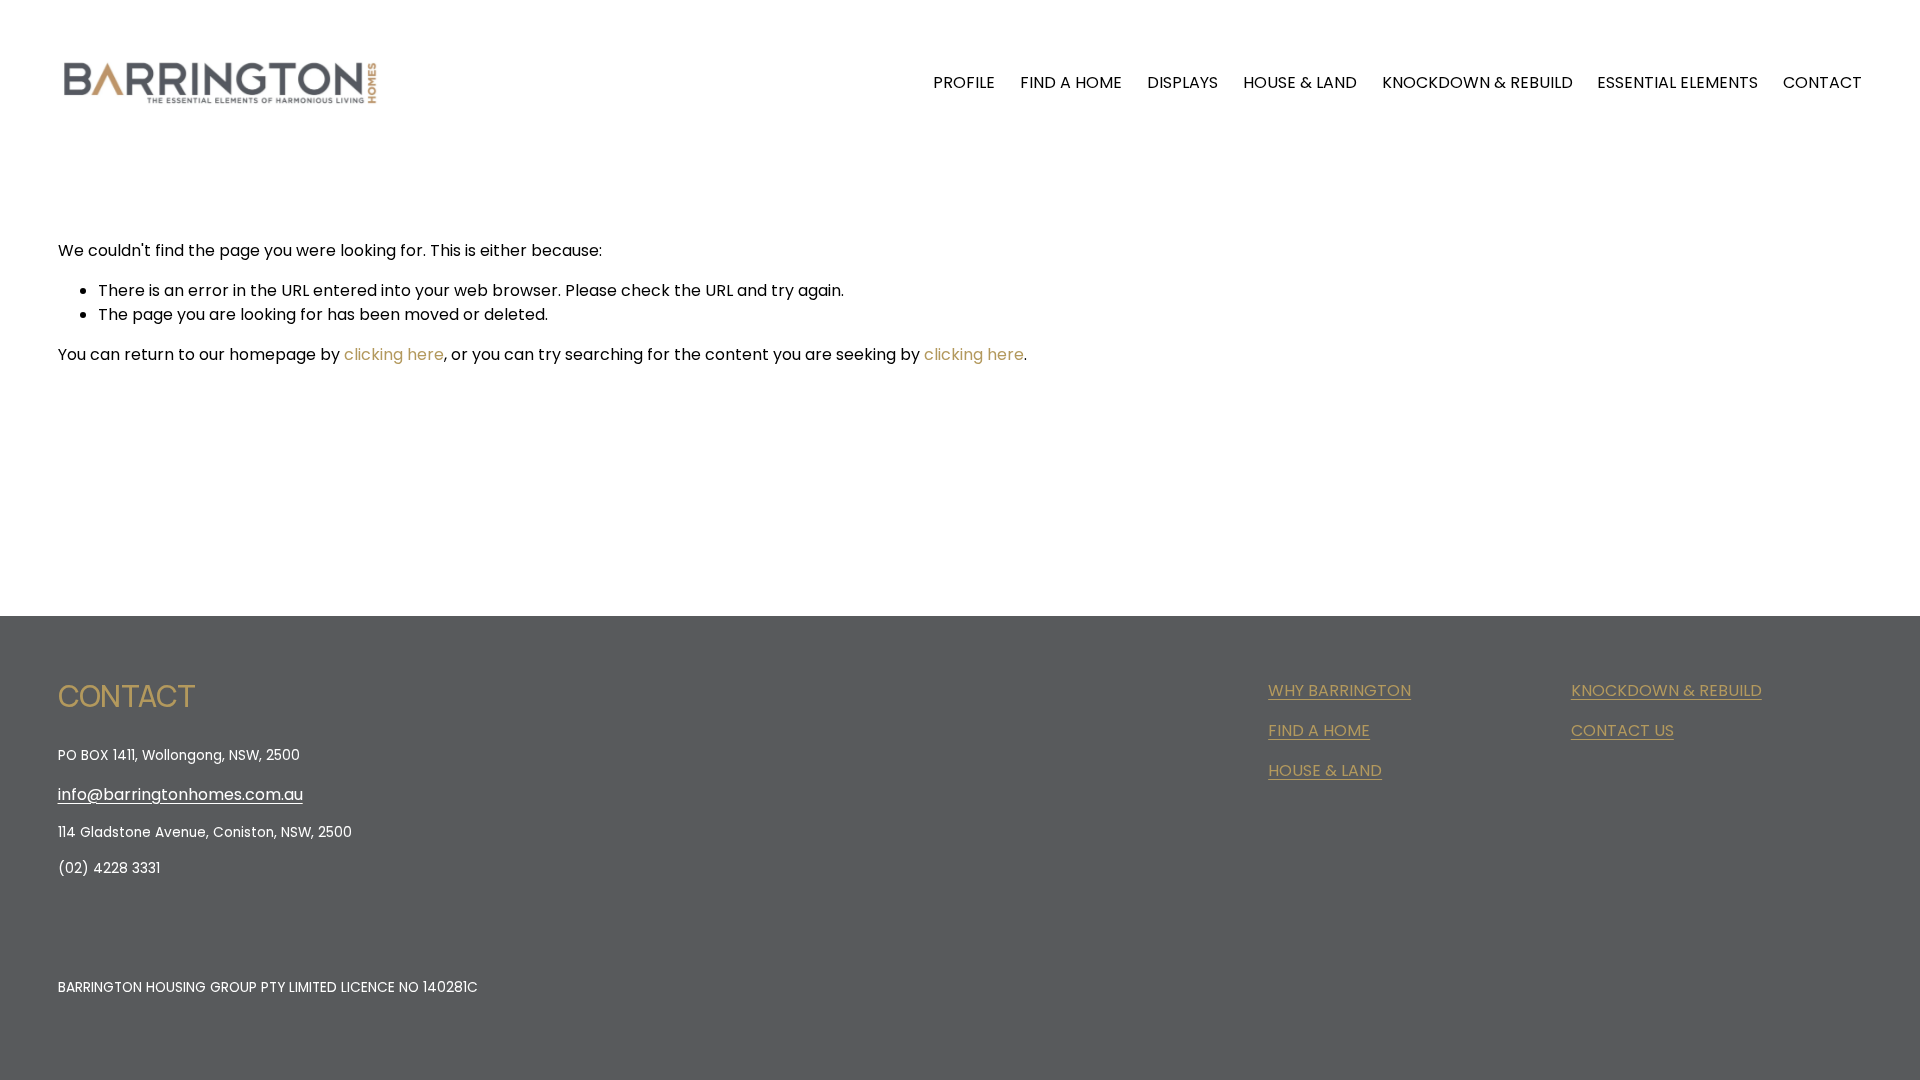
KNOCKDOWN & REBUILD (1477, 82)
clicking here (394, 354)
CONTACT (1822, 82)
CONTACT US (1622, 730)
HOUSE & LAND (1300, 82)
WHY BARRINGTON (1339, 690)
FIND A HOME (1071, 82)
